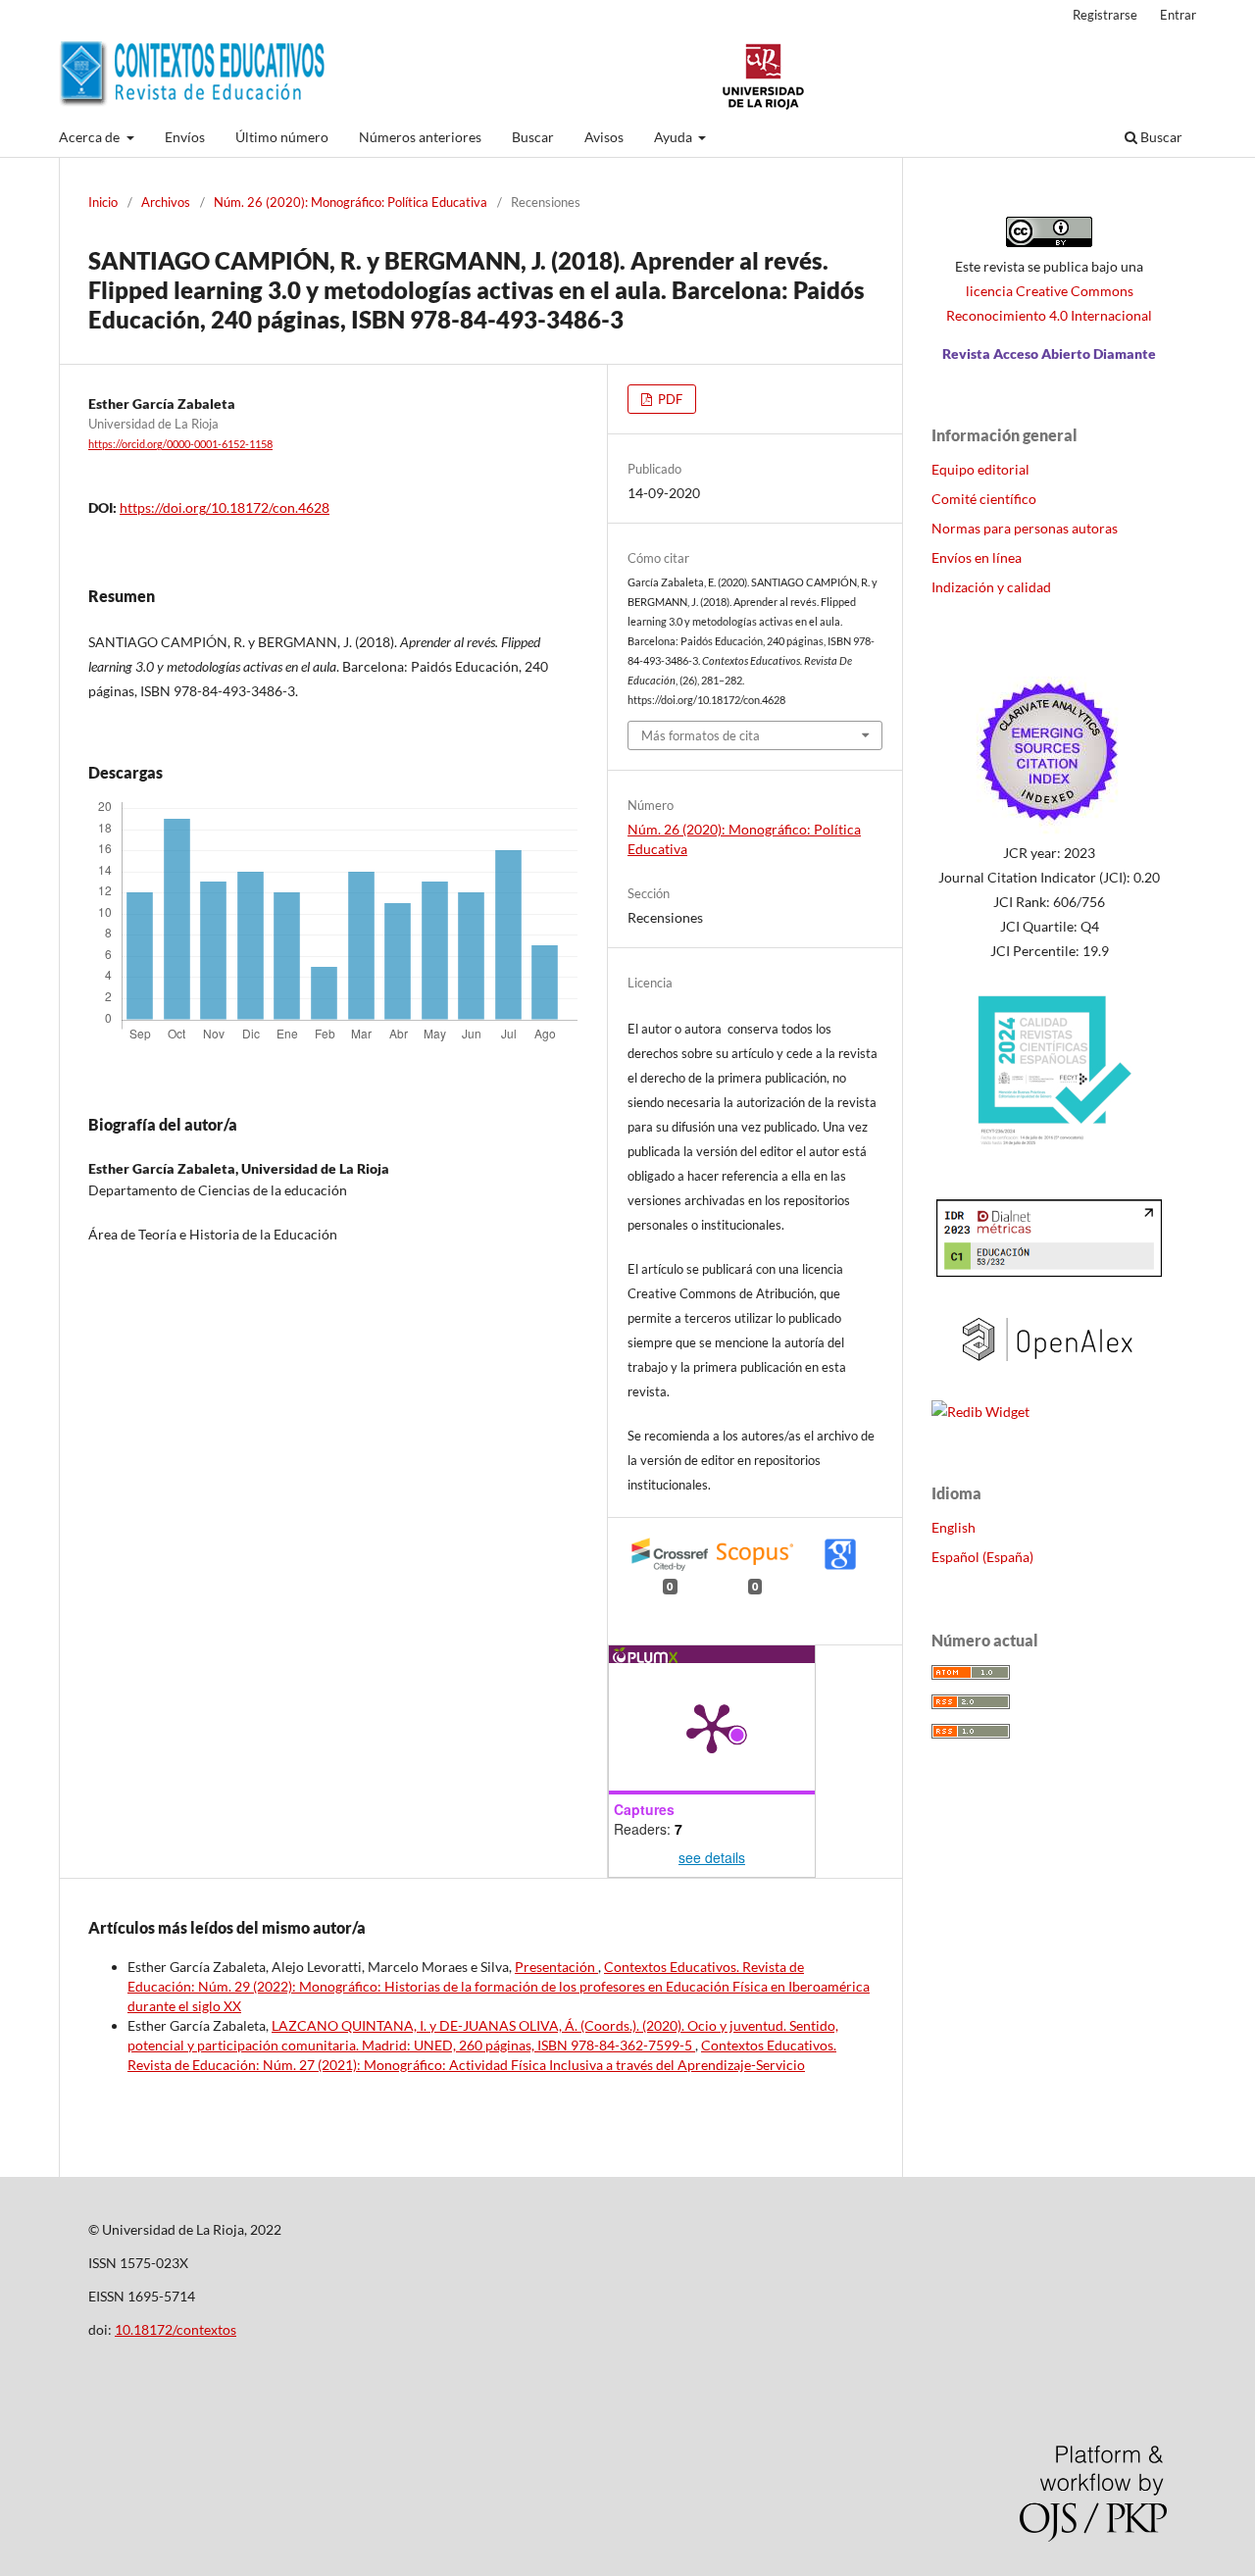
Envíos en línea (977, 557)
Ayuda (675, 137)
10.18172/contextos (176, 2329)
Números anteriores (420, 137)
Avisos (604, 137)
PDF (669, 399)
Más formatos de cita (701, 735)
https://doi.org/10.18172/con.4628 (225, 507)
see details (712, 1857)
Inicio (103, 202)
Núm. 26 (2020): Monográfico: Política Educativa (351, 202)
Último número (282, 137)
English (954, 1527)
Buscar (533, 137)
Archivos (166, 202)
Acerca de (91, 137)
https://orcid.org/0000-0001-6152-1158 (180, 444)
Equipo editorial (980, 469)
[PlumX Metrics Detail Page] (712, 1727)
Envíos (185, 137)
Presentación (556, 1967)
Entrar (1178, 15)
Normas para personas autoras (1025, 528)
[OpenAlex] (1049, 1373)
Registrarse (1105, 15)
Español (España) (982, 1557)
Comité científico (984, 499)
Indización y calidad (991, 587)
